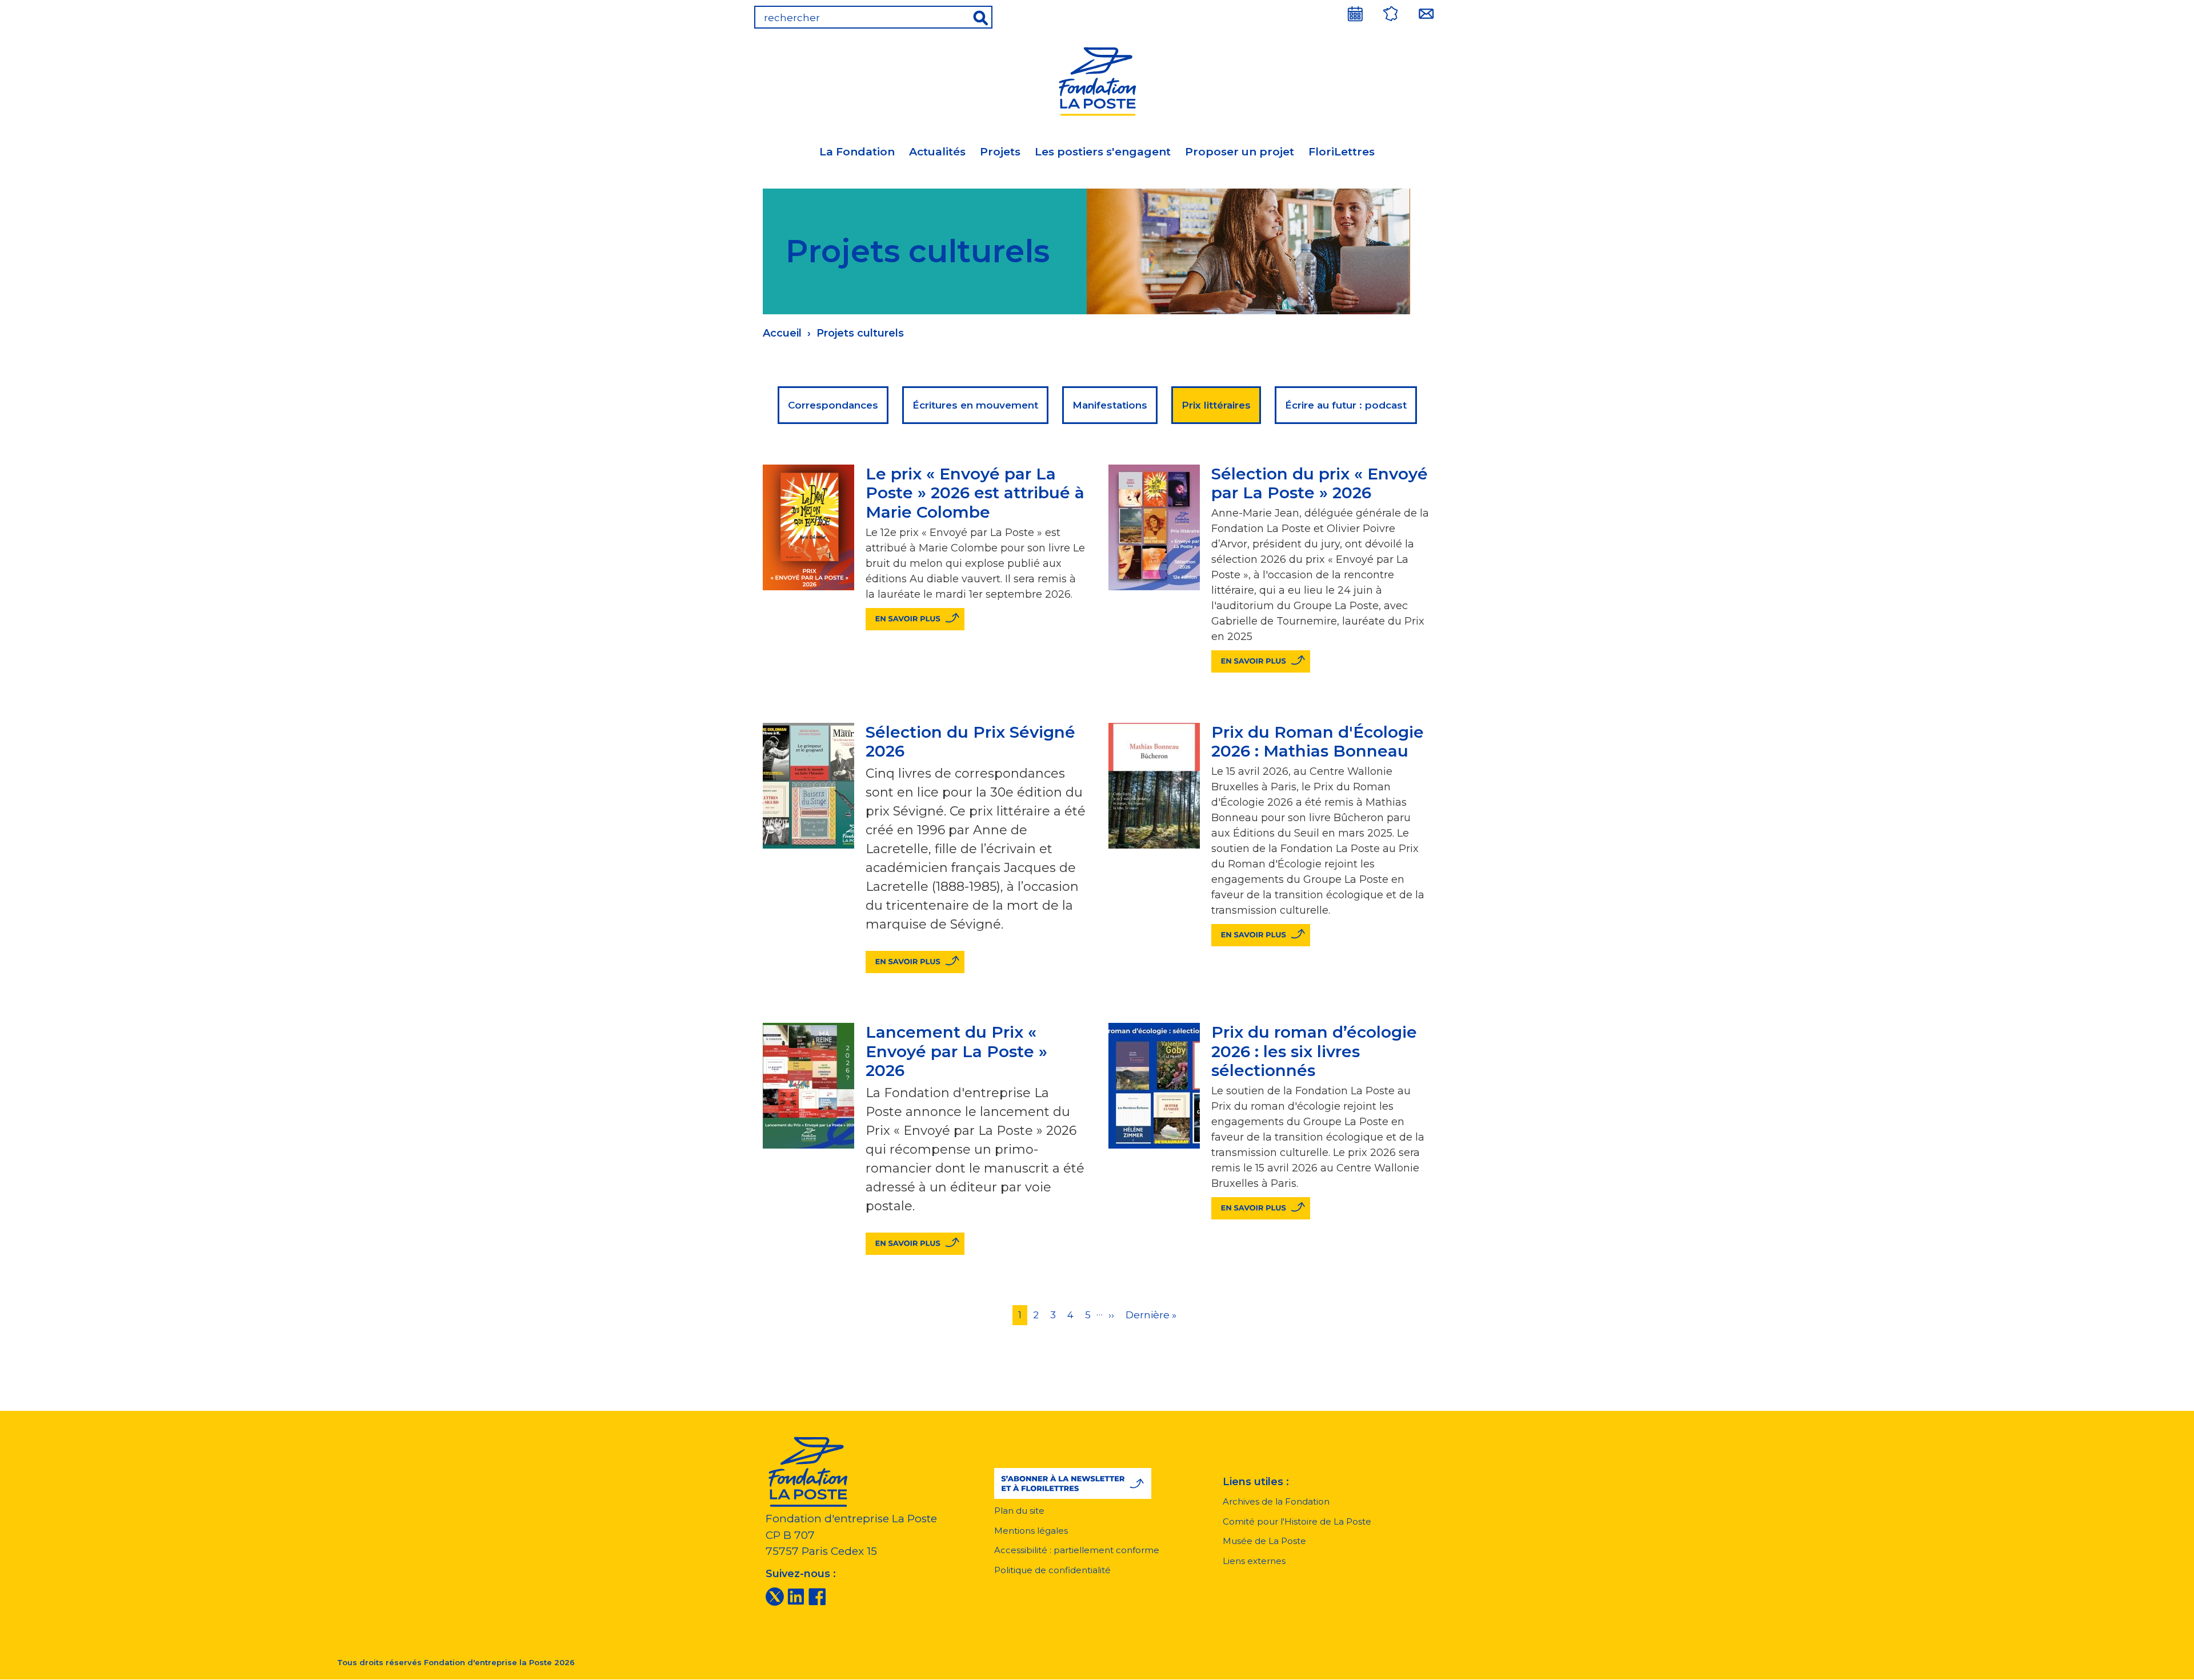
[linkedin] (796, 1596)
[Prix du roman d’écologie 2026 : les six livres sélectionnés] (1261, 1208)
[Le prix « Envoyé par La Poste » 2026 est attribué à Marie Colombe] (915, 619)
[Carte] (1391, 14)
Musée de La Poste (1264, 1541)
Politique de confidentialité (1052, 1570)
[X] (775, 1596)
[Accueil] (1097, 80)
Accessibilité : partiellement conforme (1077, 1550)
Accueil (782, 333)
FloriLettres (1342, 152)
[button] (1073, 1483)
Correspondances (833, 405)
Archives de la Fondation (1276, 1501)
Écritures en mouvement (975, 405)
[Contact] (1426, 14)
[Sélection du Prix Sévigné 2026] (915, 962)
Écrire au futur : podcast (1346, 405)
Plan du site (1019, 1511)
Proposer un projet (1240, 152)
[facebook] (817, 1596)
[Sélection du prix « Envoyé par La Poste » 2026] (1261, 661)
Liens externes (1254, 1561)
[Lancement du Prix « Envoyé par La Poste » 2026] (915, 1244)
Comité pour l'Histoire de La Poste (1297, 1521)
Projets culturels (860, 333)
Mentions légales (1031, 1531)
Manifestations (1110, 405)
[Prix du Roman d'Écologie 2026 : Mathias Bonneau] (1261, 935)
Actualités (937, 152)
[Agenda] (1355, 14)
